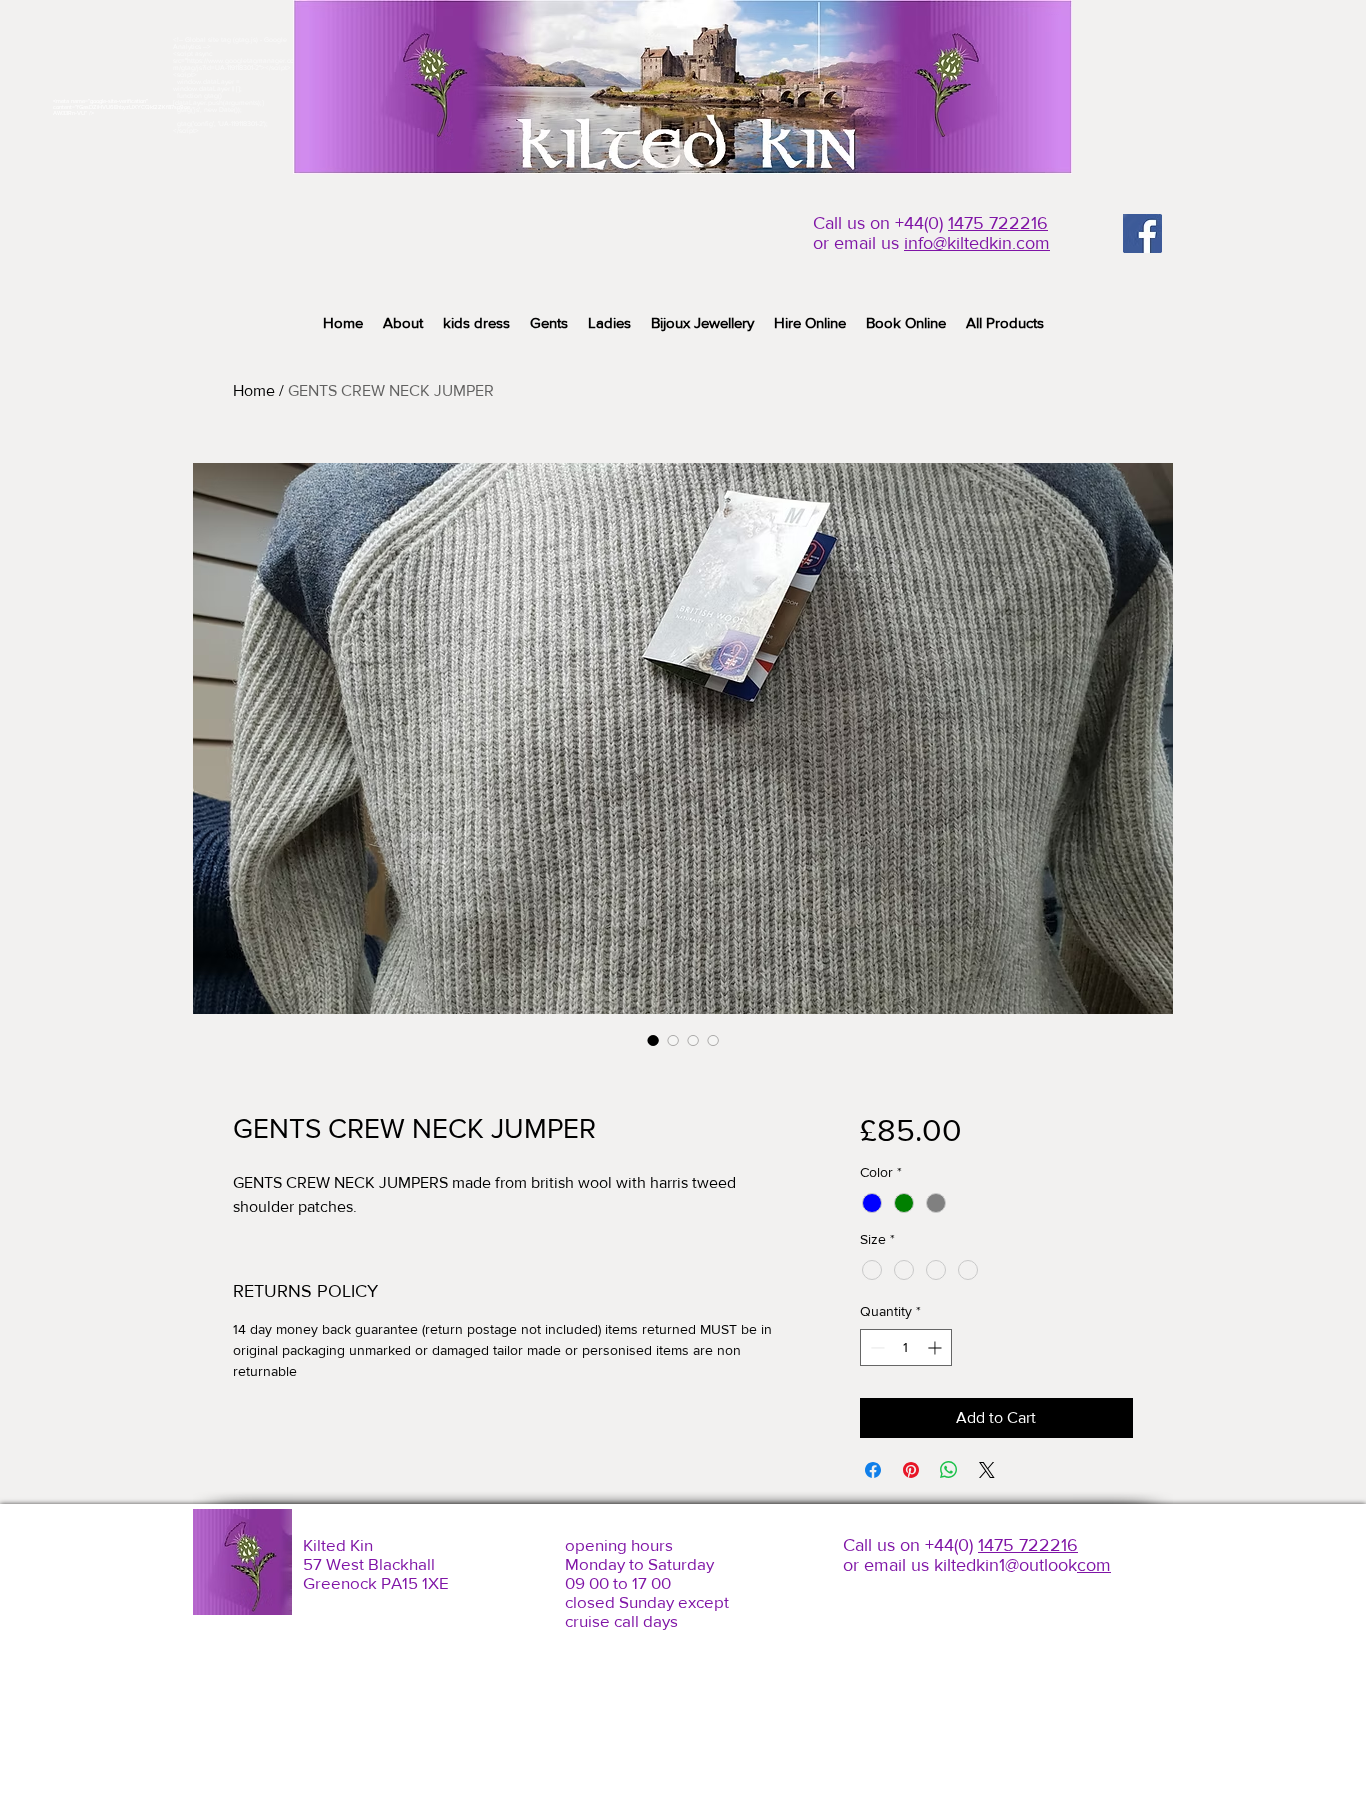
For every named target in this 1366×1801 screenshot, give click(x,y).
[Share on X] (987, 1470)
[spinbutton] (906, 1347)
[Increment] (936, 1347)
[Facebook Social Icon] (1142, 233)
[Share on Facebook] (873, 1470)
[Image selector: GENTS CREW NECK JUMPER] (653, 1040)
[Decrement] (875, 1347)
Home (254, 390)
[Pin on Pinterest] (911, 1470)
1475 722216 (998, 223)
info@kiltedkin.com (977, 243)
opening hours (619, 1544)
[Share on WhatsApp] (949, 1470)
